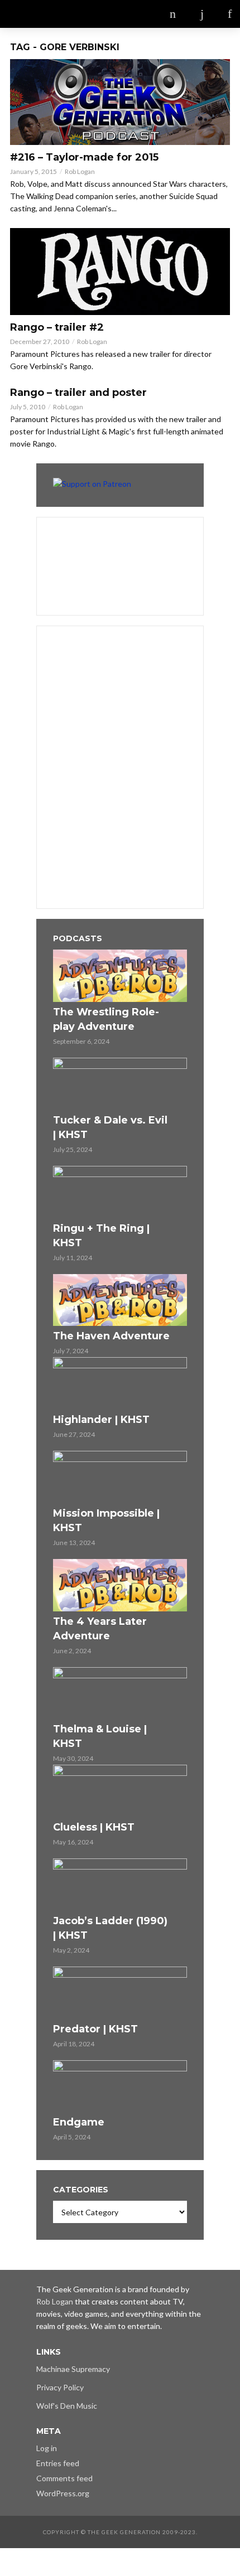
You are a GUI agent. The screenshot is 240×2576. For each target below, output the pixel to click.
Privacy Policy (60, 2387)
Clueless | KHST (94, 1827)
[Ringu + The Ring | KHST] (120, 1192)
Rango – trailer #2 (57, 327)
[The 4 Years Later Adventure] (120, 1585)
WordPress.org (63, 2493)
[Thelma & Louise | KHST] (120, 1693)
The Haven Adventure (111, 1336)
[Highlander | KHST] (120, 1383)
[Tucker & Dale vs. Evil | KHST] (120, 1084)
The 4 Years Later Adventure (100, 1629)
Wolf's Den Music (67, 2406)
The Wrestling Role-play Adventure (106, 1019)
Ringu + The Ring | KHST (101, 1236)
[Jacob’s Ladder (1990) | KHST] (120, 1885)
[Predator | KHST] (120, 1993)
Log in (47, 2448)
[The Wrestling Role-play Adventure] (120, 976)
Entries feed (58, 2463)
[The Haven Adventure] (120, 1300)
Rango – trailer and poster (78, 393)
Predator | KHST (95, 2029)
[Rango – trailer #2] (120, 272)
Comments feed (64, 2478)
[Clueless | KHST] (120, 1791)
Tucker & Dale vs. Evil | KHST (110, 1127)
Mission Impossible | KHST (106, 1521)
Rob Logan (80, 171)
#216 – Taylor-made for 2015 (84, 157)
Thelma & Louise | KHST (100, 1736)
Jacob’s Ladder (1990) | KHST (110, 1928)
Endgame (79, 2122)
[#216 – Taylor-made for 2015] (120, 102)
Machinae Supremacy (73, 2369)
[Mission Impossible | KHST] (120, 1477)
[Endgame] (120, 2086)
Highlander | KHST (101, 1420)
